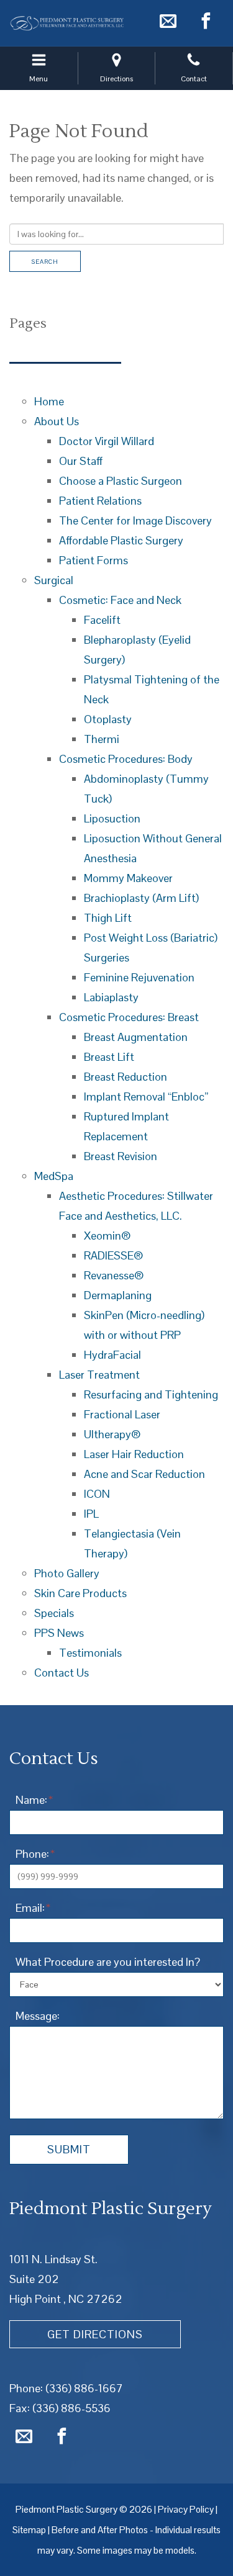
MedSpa (54, 1176)
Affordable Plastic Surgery (121, 540)
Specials (54, 1613)
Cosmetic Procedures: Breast (129, 1017)
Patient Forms (94, 560)
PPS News (59, 1633)
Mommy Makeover (128, 878)
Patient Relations (100, 501)
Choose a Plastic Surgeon (121, 481)
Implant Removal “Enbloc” (146, 1097)
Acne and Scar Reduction (144, 1474)
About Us (57, 421)
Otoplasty (108, 719)
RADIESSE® (114, 1255)
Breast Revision (121, 1156)
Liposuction (112, 818)
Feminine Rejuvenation (139, 977)
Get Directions (95, 2334)
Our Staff (81, 461)
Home (49, 401)
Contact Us (62, 1673)
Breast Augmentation (136, 1037)
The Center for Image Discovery (135, 520)
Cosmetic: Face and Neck (120, 600)
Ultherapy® (112, 1434)
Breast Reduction (126, 1077)
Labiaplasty (111, 997)
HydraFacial (112, 1355)
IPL (91, 1514)
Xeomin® (107, 1236)
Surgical (54, 580)
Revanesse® (114, 1275)
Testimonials (90, 1653)
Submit (69, 2149)
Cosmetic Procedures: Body (126, 759)
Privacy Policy (186, 2509)
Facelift (102, 620)
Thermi (102, 739)
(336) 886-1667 (84, 2388)
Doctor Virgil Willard (107, 441)
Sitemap (29, 2530)
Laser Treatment (99, 1375)
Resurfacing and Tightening (151, 1394)
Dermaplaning (118, 1295)
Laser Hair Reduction (134, 1454)
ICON (97, 1494)
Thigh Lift (108, 918)
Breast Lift (109, 1057)
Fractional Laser (122, 1414)
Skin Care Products (80, 1593)
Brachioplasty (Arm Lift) (141, 898)
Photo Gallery (67, 1573)
